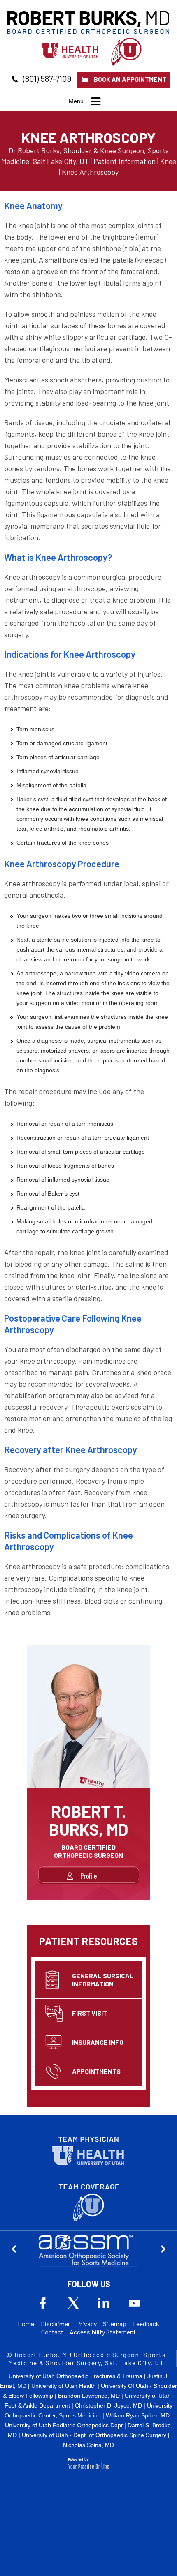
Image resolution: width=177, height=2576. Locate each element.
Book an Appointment (130, 79)
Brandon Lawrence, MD (89, 2396)
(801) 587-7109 (47, 78)
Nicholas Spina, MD (88, 2445)
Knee (168, 161)
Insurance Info (98, 2042)
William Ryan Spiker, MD (138, 2415)
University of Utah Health (64, 2386)
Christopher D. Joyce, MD (108, 2405)
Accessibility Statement (103, 2332)
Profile (88, 1876)
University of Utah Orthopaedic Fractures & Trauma (76, 2376)
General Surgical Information (103, 1980)
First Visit (90, 2013)
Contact (52, 2332)
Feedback (146, 2324)
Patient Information (125, 161)
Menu (76, 101)
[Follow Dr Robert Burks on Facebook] (43, 2303)
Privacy (86, 2324)
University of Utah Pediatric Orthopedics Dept (64, 2425)
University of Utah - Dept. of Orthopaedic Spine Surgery (94, 2435)
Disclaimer (55, 2324)
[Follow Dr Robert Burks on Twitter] (73, 2303)
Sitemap (115, 2324)
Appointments (96, 2071)
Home (26, 2324)
